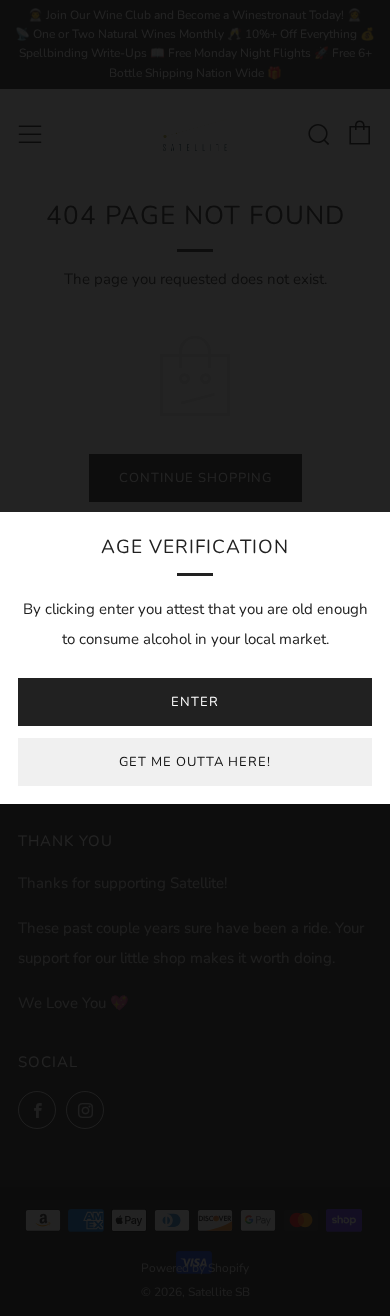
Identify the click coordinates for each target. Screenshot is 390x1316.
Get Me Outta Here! (195, 762)
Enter (195, 702)
